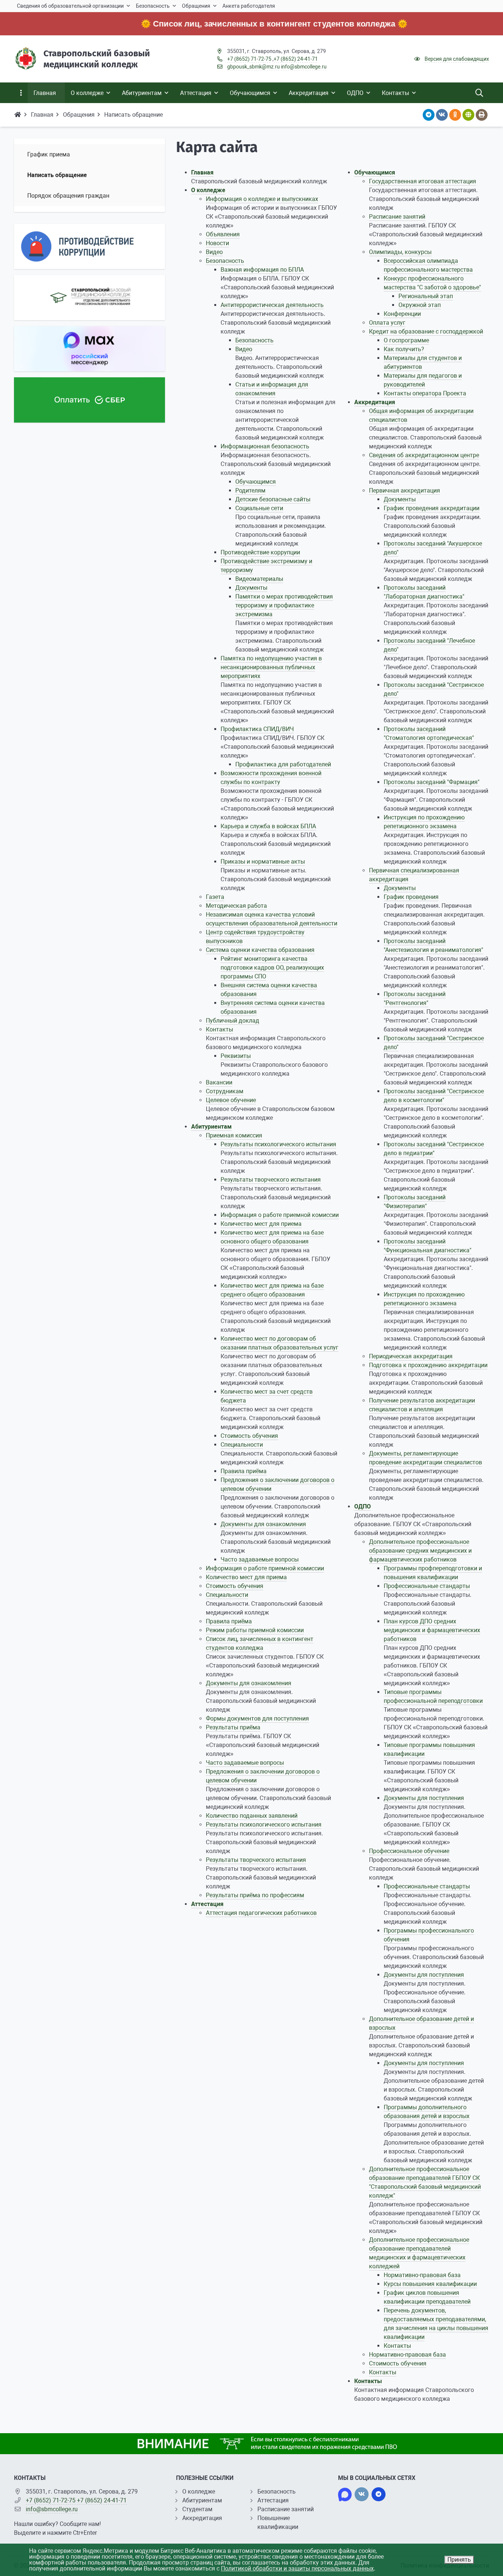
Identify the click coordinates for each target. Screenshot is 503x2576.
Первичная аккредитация (404, 491)
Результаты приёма (233, 1727)
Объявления (223, 234)
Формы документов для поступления (257, 1718)
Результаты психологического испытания (278, 1144)
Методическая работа (236, 906)
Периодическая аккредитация (411, 1356)
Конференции (402, 314)
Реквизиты (236, 1056)
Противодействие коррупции (260, 552)
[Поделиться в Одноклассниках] (455, 115)
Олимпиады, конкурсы (400, 252)
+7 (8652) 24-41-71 (296, 59)
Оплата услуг (387, 323)
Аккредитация (375, 402)
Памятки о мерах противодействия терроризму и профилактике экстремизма (284, 605)
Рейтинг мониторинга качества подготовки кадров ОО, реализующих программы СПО (272, 968)
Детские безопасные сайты (273, 499)
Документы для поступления (424, 1798)
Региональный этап (426, 296)
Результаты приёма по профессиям (255, 1895)
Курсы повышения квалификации (430, 2284)
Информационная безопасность (265, 446)
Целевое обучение (231, 1100)
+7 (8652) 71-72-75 (249, 59)
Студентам (197, 2509)
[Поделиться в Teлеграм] (429, 115)
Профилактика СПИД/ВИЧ (257, 729)
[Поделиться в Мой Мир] (468, 115)
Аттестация (207, 1904)
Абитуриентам (211, 1127)
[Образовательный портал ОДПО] (89, 298)
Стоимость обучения (249, 1436)
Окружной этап (420, 305)
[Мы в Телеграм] (379, 2494)
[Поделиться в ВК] (442, 115)
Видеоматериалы (259, 579)
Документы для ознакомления (263, 1524)
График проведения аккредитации (432, 508)
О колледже (208, 190)
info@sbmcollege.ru (304, 67)
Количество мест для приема (261, 1224)
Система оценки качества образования (260, 950)
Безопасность (225, 261)
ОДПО (363, 1506)
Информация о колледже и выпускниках (262, 199)
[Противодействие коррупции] (89, 246)
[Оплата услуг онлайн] (89, 400)
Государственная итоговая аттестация (423, 181)
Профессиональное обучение (409, 1851)
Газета (215, 897)
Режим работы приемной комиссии (255, 1630)
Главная (202, 172)
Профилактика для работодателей (283, 764)
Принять (459, 2560)
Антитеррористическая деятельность (272, 305)
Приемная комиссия (234, 1135)
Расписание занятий (397, 217)
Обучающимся (256, 482)
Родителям (250, 491)
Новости (217, 243)
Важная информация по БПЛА (262, 270)
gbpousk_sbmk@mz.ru (254, 67)
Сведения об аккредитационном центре (424, 455)
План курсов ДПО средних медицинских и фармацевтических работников (432, 1630)
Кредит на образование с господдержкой (426, 331)
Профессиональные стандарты (427, 1586)
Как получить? (404, 349)
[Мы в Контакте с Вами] (362, 2494)
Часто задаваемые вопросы (260, 1559)
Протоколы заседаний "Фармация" (432, 782)
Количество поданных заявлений (252, 1816)
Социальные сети (259, 508)
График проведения (411, 897)
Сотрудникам (225, 1091)
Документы (251, 588)
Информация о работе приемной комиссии (280, 1215)
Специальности (242, 1445)
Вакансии (219, 1082)
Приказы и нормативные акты (263, 862)
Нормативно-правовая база (422, 2275)
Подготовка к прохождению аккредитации (428, 1365)
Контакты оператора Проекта (425, 393)
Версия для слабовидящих (457, 59)
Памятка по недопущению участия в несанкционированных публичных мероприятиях (271, 667)
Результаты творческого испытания (271, 1180)
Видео (214, 252)
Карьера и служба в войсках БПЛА (268, 826)
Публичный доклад (233, 1021)
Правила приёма (244, 1471)
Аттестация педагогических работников (261, 1913)
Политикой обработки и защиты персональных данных (297, 2568)
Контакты (219, 1029)
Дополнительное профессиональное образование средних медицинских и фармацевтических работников (420, 1551)
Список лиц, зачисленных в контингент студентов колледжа (222, 24)
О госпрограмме (406, 340)
